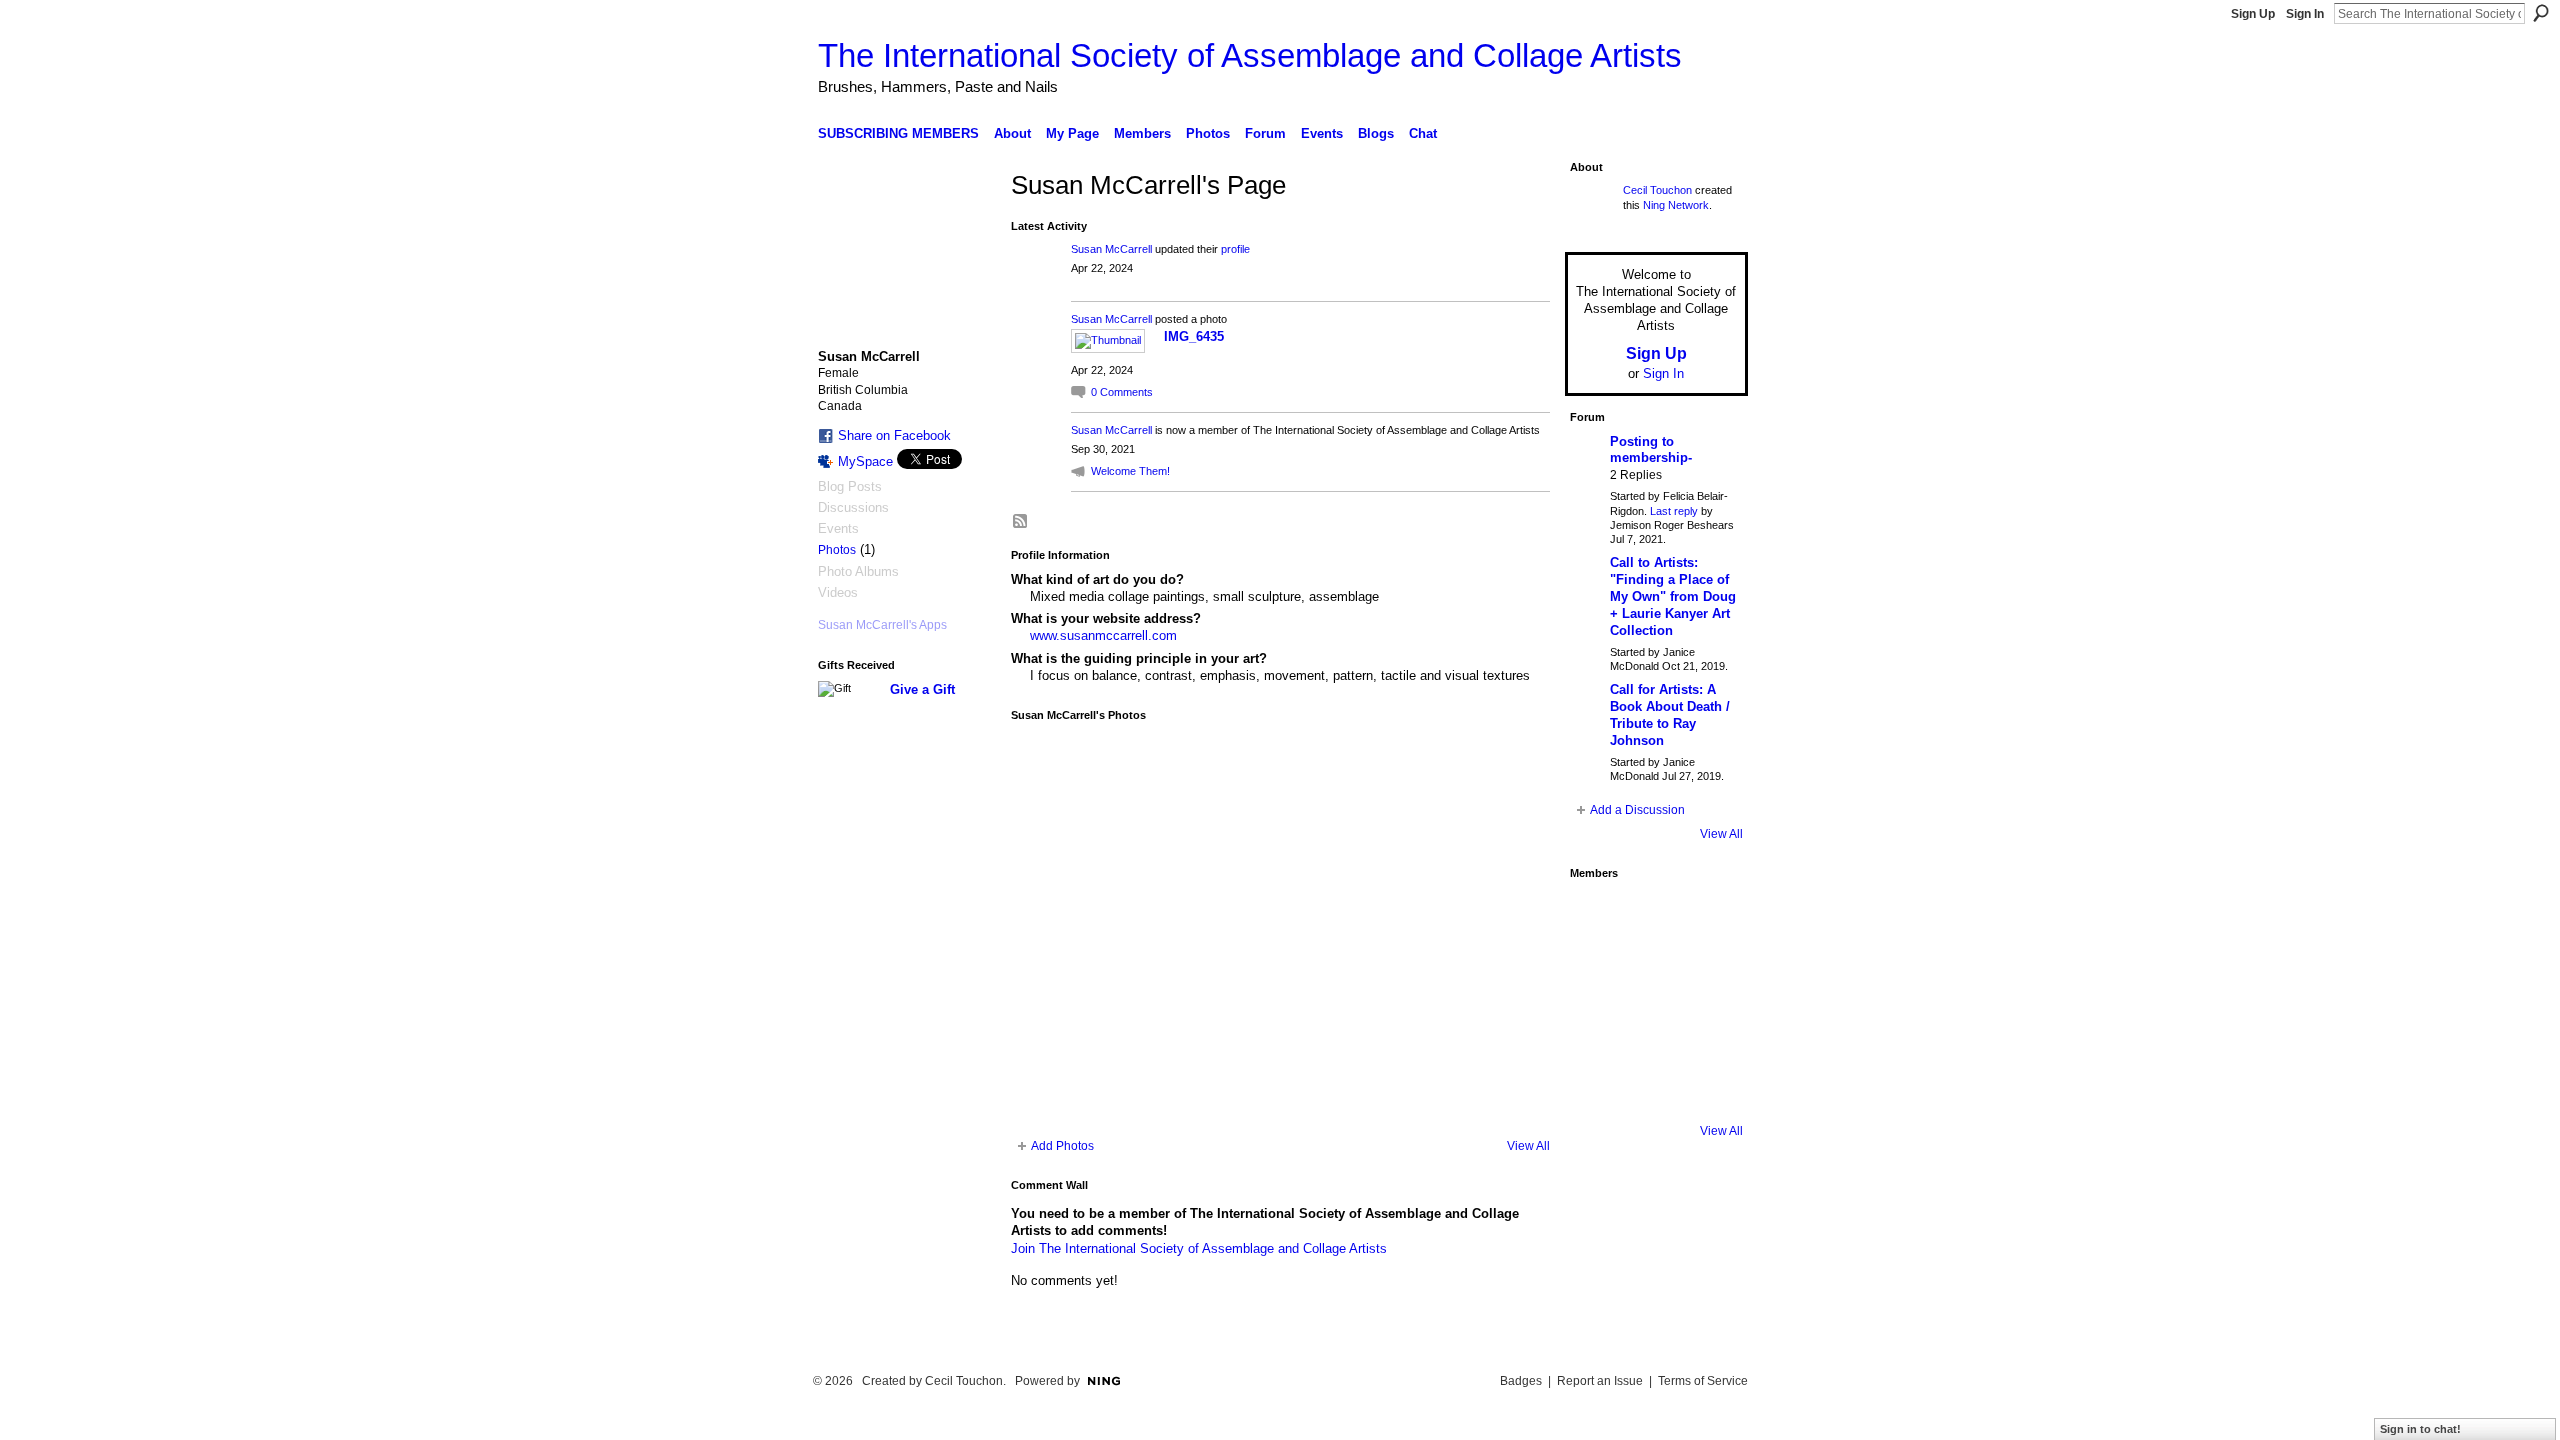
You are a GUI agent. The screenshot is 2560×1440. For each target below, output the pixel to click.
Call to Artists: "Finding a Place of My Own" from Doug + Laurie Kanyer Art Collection (1673, 596)
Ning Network (1676, 205)
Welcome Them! (1130, 471)
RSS (1021, 522)
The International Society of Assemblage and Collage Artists (1250, 55)
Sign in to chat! (2420, 1429)
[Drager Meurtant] (1598, 1029)
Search (2541, 13)
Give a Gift (922, 689)
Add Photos (1062, 1146)
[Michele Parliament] (1654, 1085)
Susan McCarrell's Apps (882, 625)
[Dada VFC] (1654, 1029)
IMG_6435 (1194, 336)
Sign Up (2253, 14)
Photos (837, 550)
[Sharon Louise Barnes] (1598, 1085)
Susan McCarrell (1111, 249)
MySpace (865, 461)
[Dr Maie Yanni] (1654, 973)
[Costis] (1710, 917)
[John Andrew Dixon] (1654, 917)
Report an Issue (1600, 1381)
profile (1235, 249)
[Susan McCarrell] (1598, 917)
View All (1528, 1146)
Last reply (1674, 511)
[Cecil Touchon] (1710, 1085)
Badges (1521, 1381)
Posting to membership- (1651, 450)
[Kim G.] (1598, 973)
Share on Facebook (894, 435)
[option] (1280, 930)
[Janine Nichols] (1710, 973)
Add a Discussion (1637, 810)
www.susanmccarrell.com (1103, 635)
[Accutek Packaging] (1710, 1029)
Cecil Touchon (1657, 190)
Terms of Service (1703, 1381)
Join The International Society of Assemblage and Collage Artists (1199, 1248)
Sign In (2305, 14)
